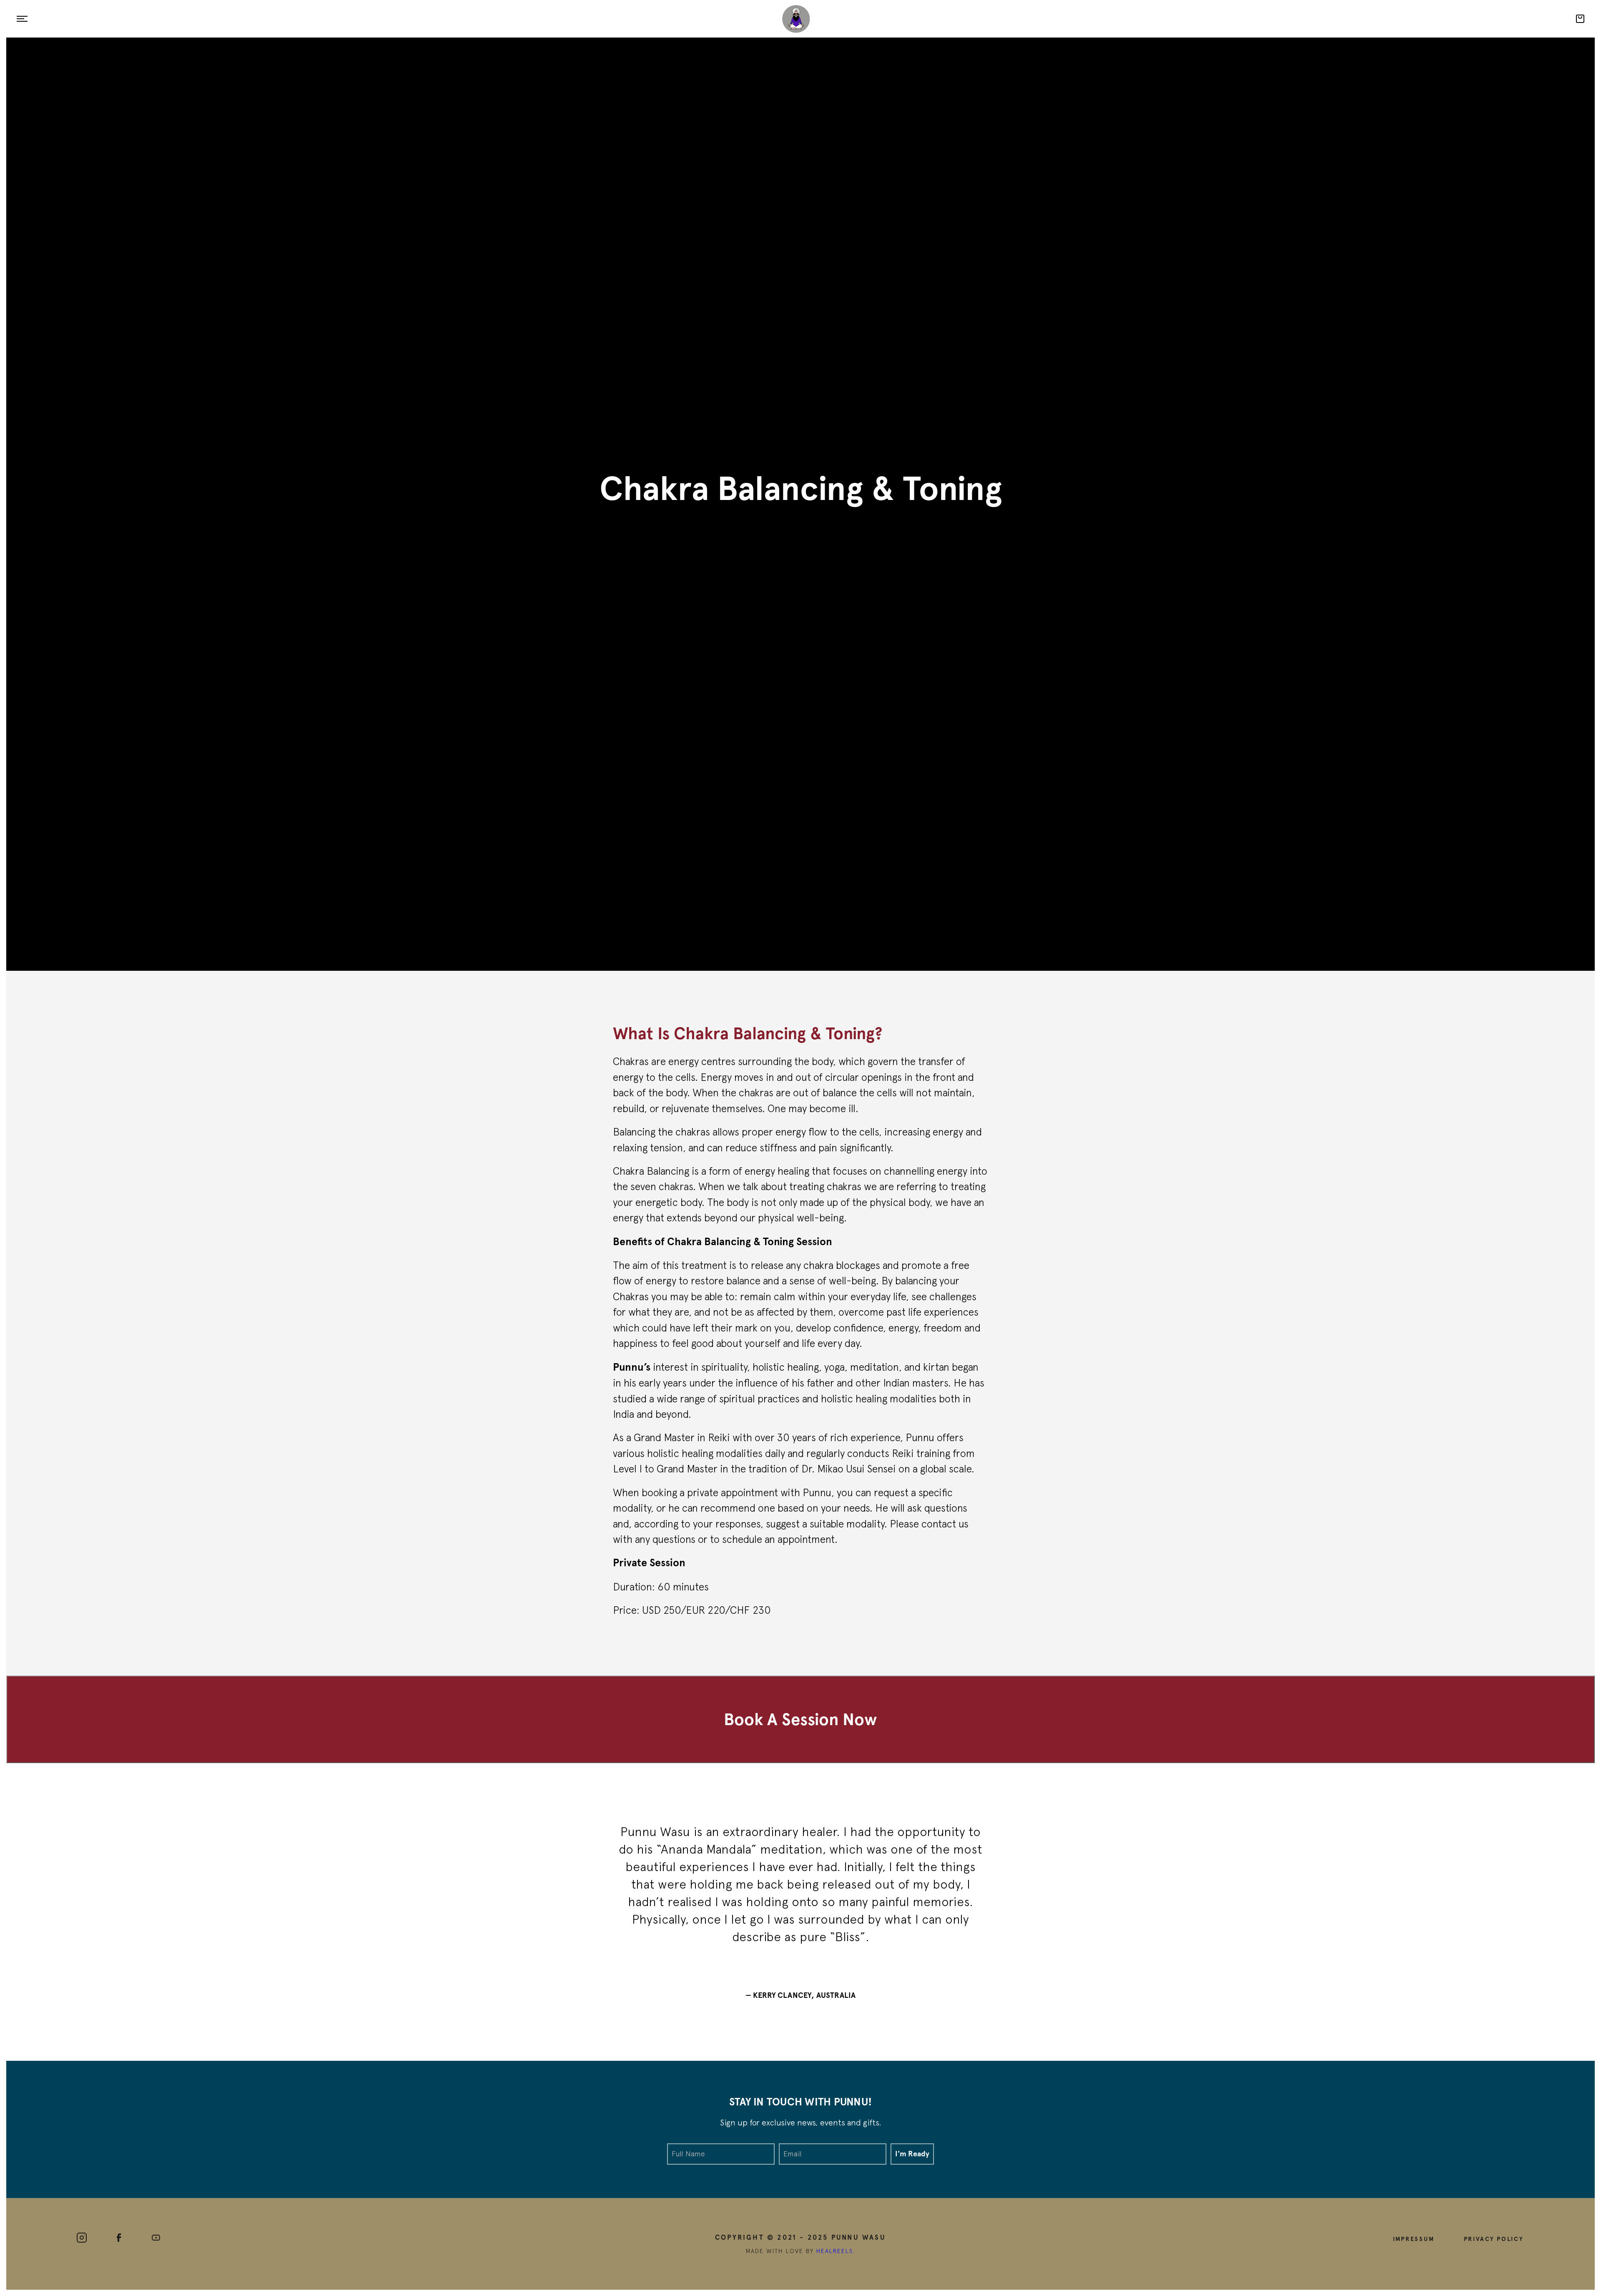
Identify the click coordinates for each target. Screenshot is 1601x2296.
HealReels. (836, 2251)
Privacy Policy (1494, 2238)
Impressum (1414, 2238)
